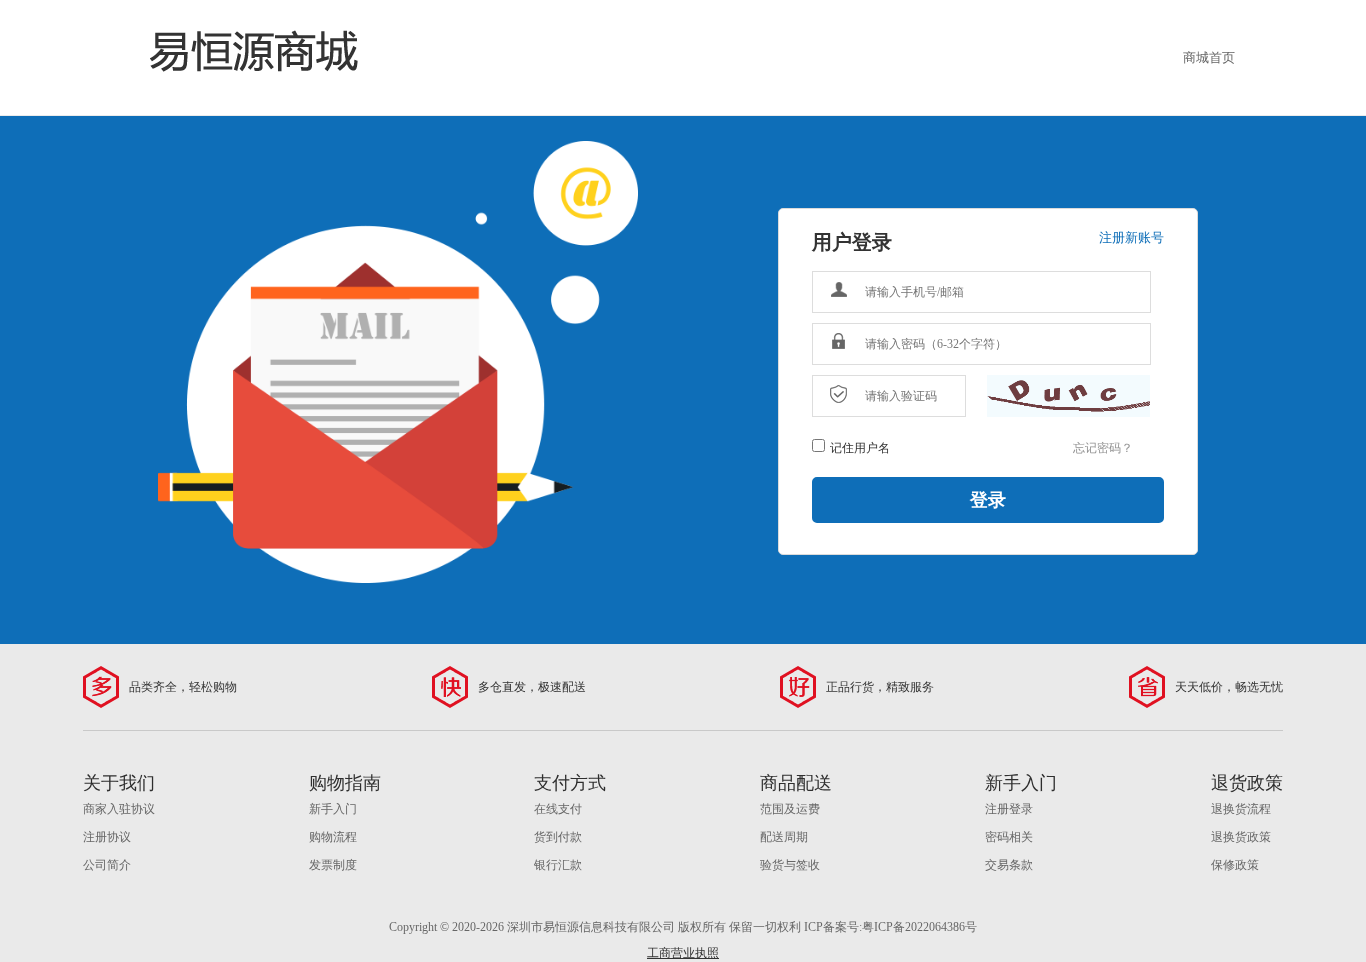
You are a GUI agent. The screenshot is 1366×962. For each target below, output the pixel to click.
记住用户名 (860, 448)
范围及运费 (790, 809)
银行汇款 (558, 865)
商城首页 (1209, 57)
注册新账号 (1131, 237)
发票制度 (333, 865)
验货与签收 (790, 865)
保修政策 (1235, 865)
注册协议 (107, 837)
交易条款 (1009, 865)
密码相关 (1009, 837)
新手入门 (333, 809)
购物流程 (333, 837)
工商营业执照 (683, 953)
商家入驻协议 (119, 809)
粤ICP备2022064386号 (919, 927)
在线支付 (558, 809)
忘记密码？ (1103, 448)
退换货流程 (1241, 809)
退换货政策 (1241, 837)
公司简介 (107, 865)
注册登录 (1009, 809)
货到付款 (558, 837)
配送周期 (784, 837)
